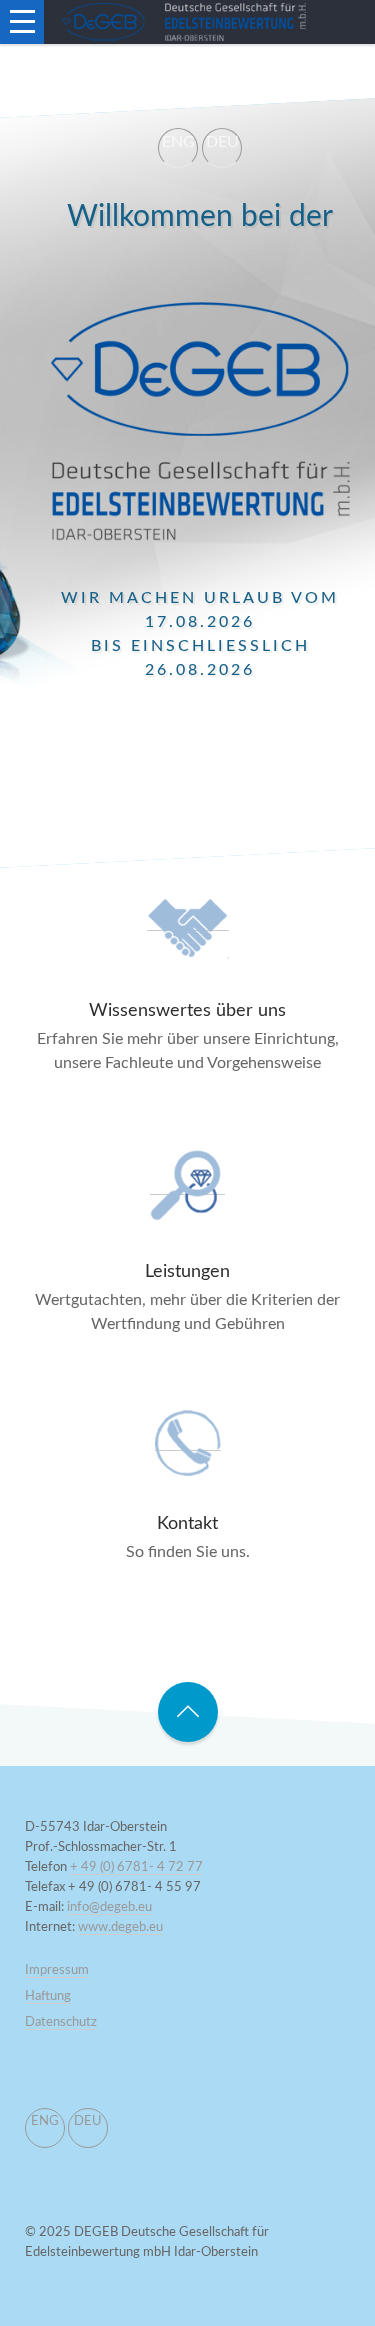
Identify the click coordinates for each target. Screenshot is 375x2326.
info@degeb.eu (109, 1907)
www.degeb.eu (120, 1927)
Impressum (57, 1970)
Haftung (48, 1996)
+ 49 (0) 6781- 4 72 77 (136, 1867)
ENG (178, 142)
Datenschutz (61, 2022)
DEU (222, 142)
